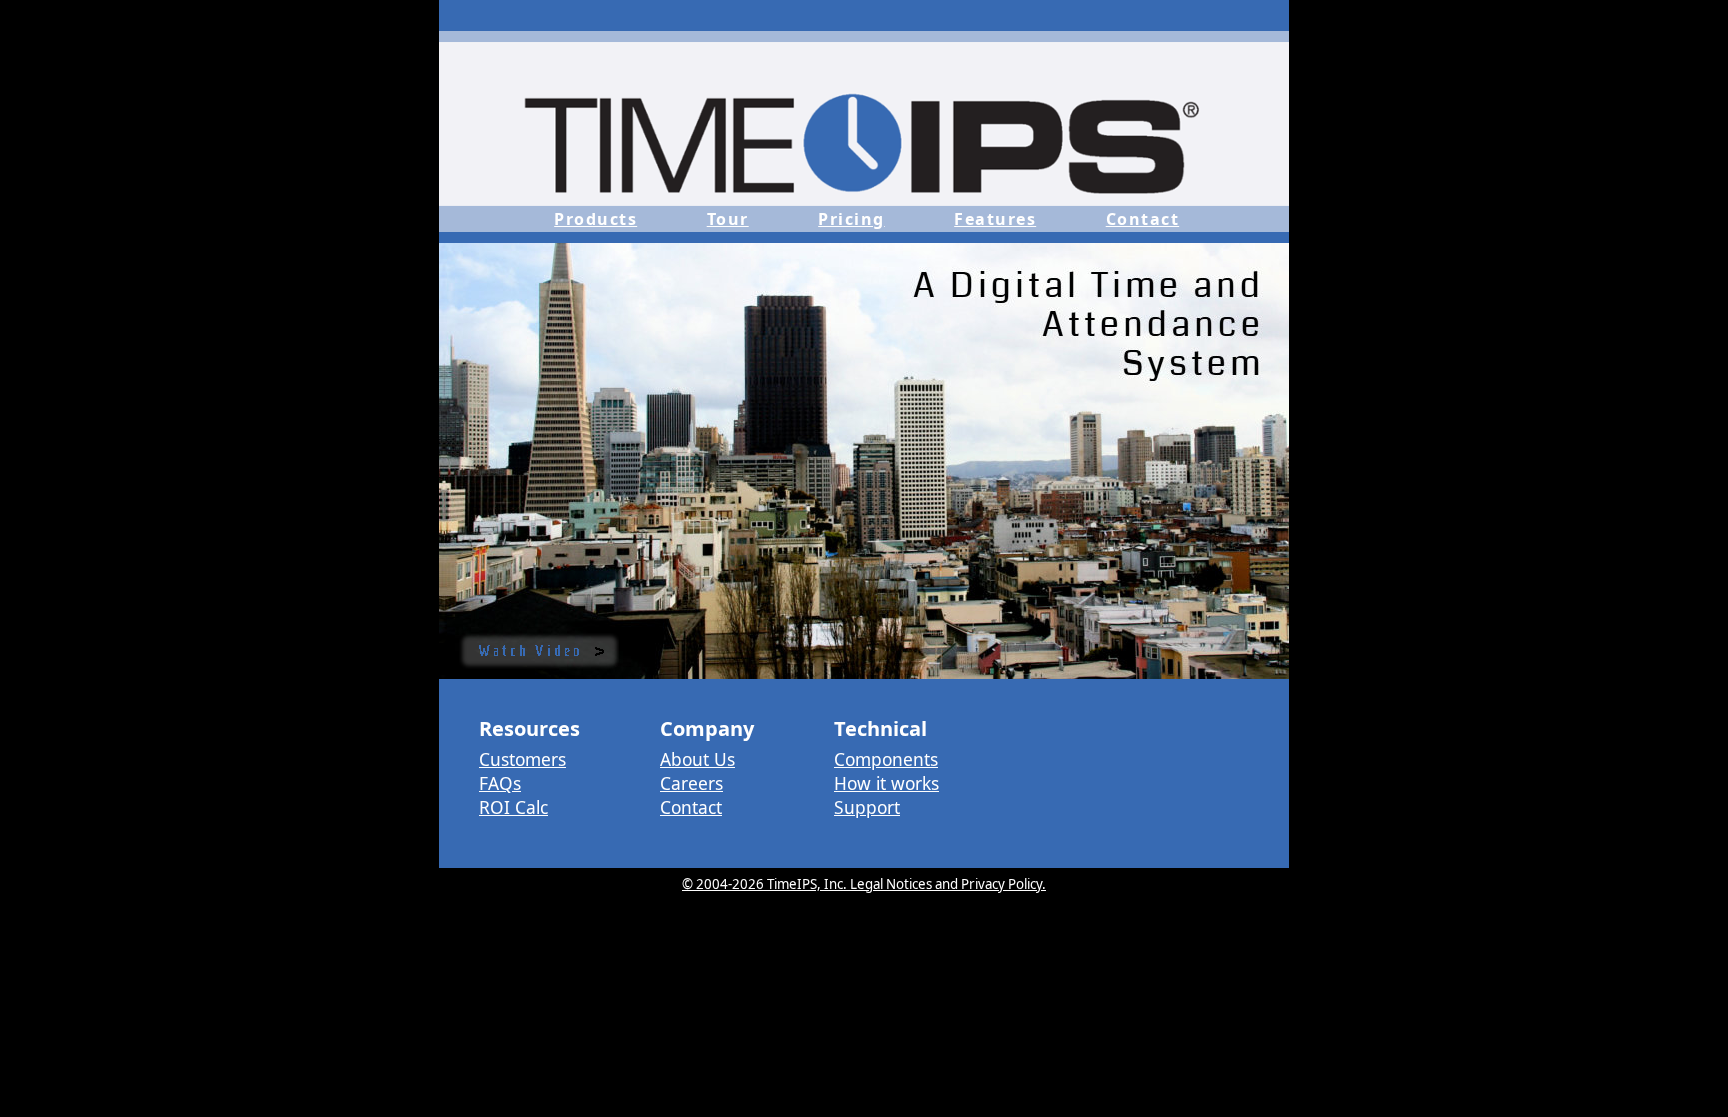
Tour (728, 219)
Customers (522, 759)
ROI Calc (513, 807)
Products (595, 219)
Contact (1143, 219)
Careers (691, 783)
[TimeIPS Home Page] (864, 200)
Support (867, 807)
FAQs (500, 783)
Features (995, 219)
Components (886, 759)
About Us (697, 759)
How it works (886, 783)
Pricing (851, 219)
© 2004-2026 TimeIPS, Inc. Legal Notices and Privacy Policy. (864, 884)
